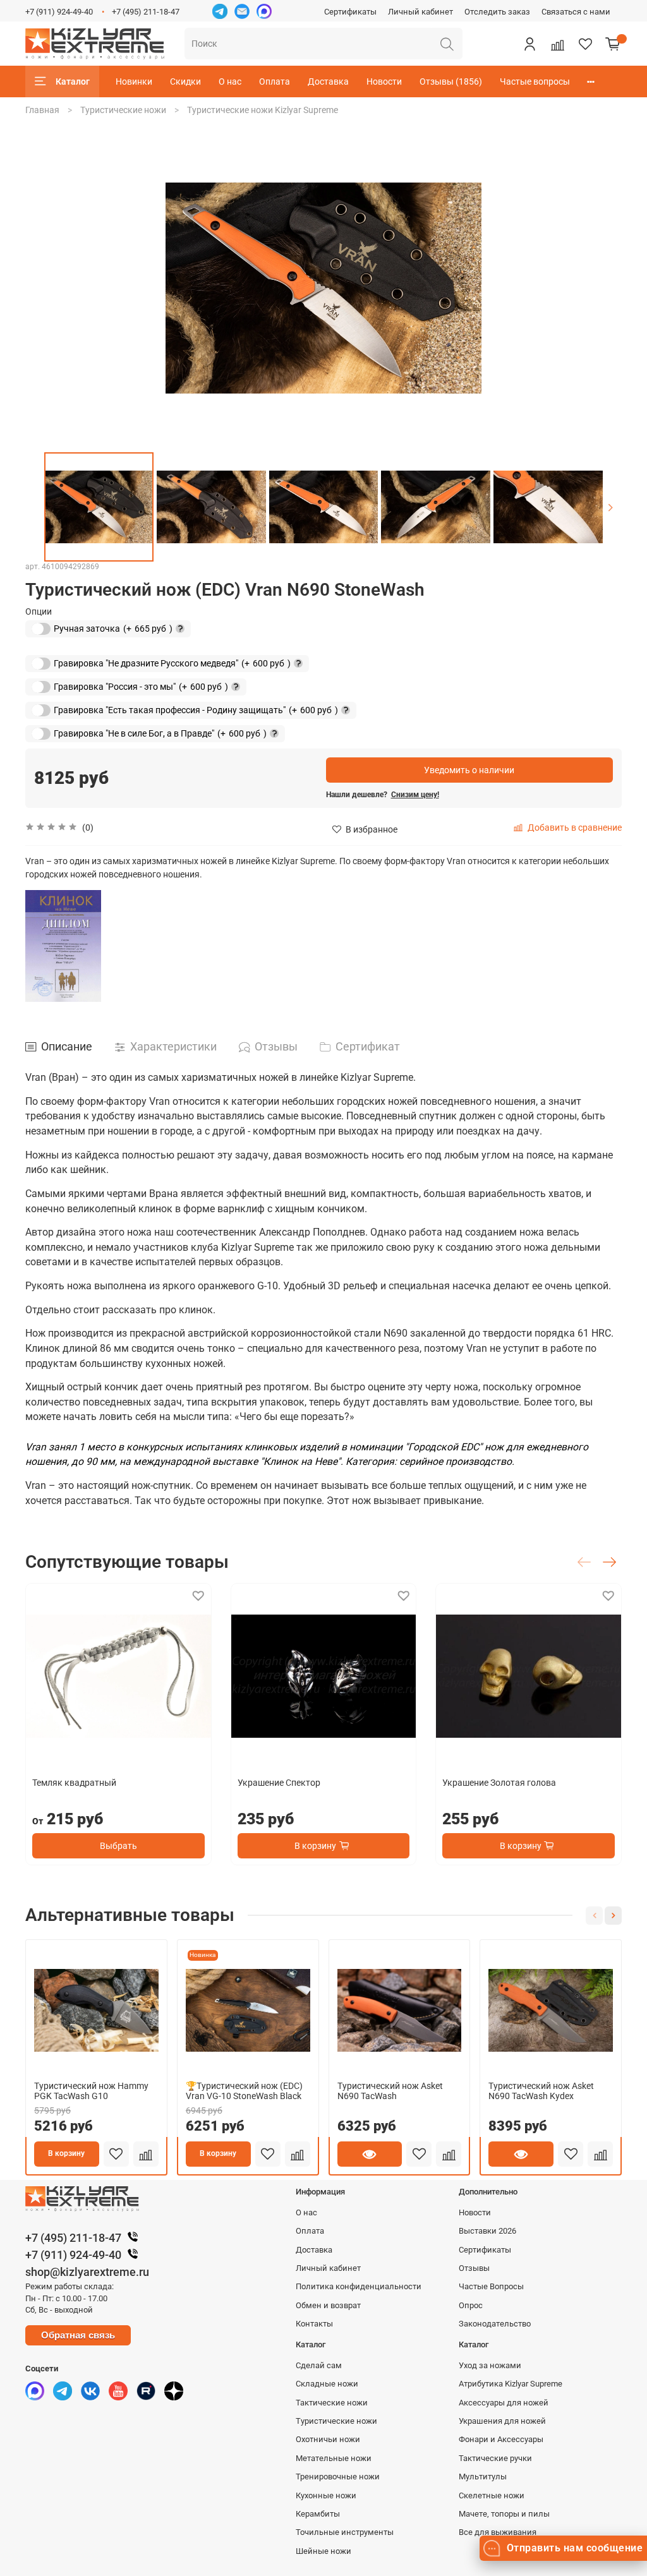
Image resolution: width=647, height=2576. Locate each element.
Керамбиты (318, 2514)
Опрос (471, 2305)
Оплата (275, 81)
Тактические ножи (332, 2403)
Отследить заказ (497, 12)
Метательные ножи (334, 2458)
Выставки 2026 (487, 2231)
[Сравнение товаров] (557, 44)
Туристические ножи (123, 110)
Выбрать (118, 1846)
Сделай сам (319, 2365)
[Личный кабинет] (529, 44)
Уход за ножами (490, 2365)
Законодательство (495, 2324)
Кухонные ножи (326, 2495)
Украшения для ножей (502, 2421)
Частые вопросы (535, 81)
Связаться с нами (576, 12)
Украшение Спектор (279, 1783)
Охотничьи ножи (328, 2439)
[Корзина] (613, 44)
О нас (230, 81)
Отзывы (474, 2268)
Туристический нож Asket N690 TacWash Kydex (541, 2091)
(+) (102, 628)
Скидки (185, 81)
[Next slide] (610, 507)
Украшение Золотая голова (499, 1783)
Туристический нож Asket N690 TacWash (390, 2091)
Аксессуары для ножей (504, 2403)
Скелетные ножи (492, 2495)
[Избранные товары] (585, 44)
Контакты (314, 2324)
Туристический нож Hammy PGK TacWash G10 (91, 2091)
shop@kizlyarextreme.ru (87, 2272)
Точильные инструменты (345, 2532)
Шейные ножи (323, 2551)
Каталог (73, 81)
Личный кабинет (420, 12)
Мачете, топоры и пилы (504, 2514)
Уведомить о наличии (469, 770)
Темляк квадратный (74, 1783)
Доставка (328, 81)
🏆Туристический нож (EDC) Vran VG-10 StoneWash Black (244, 2091)
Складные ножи (327, 2384)
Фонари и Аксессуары (501, 2439)
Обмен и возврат (328, 2305)
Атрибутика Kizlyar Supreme (511, 2384)
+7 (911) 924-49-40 (59, 12)
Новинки (134, 81)
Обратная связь (78, 2335)
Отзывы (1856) (451, 81)
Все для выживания (498, 2532)
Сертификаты (350, 12)
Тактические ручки (495, 2458)
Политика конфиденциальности (359, 2286)
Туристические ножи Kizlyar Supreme (263, 110)
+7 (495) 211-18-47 (146, 12)
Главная (42, 110)
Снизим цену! (415, 795)
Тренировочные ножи (338, 2477)
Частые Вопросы (491, 2286)
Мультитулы (483, 2477)
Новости (384, 81)
